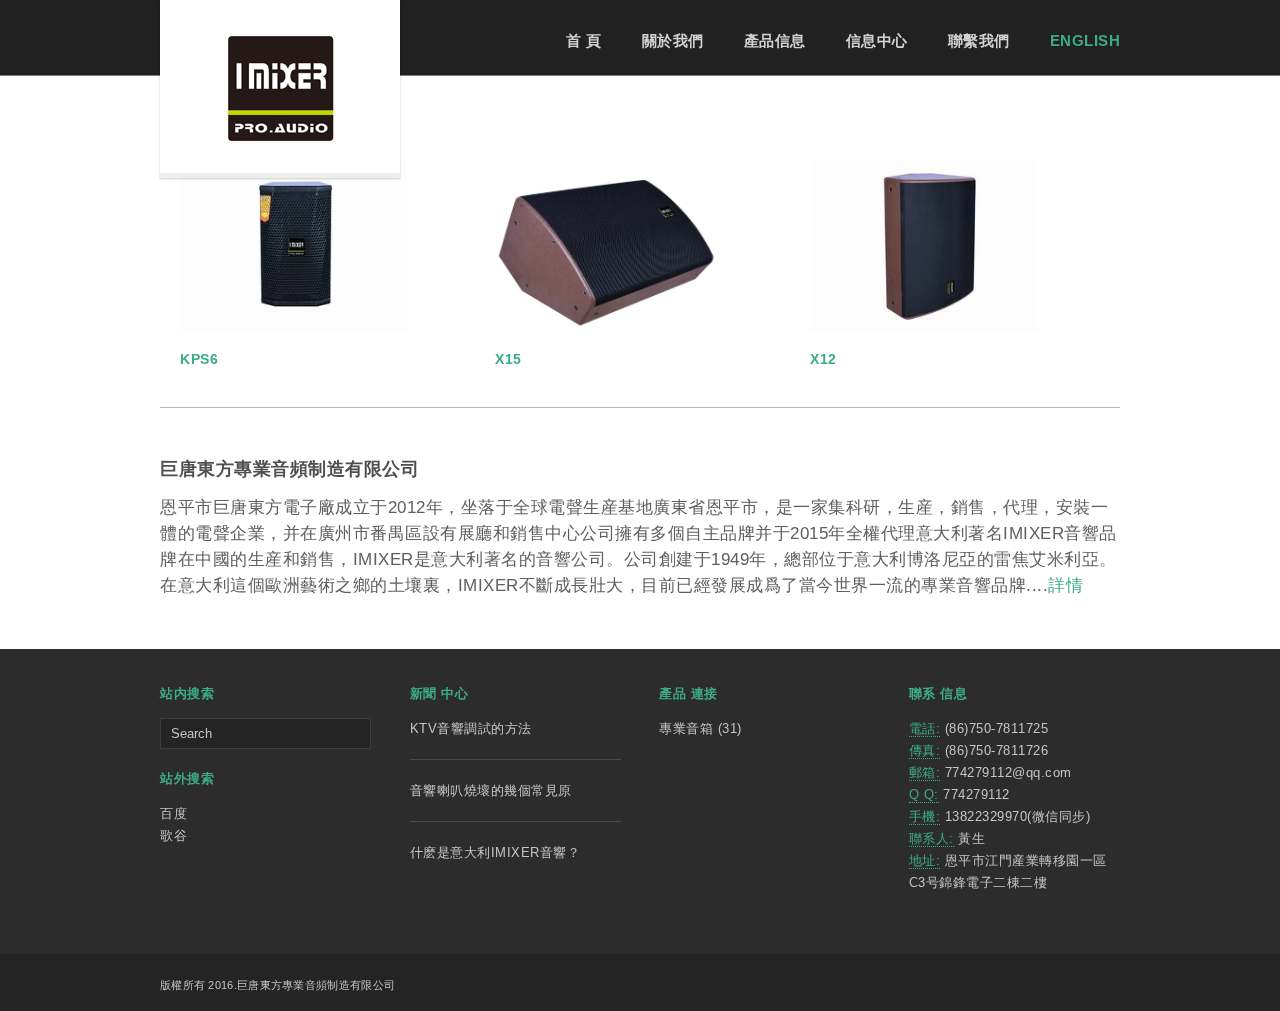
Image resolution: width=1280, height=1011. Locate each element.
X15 (508, 359)
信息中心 (877, 40)
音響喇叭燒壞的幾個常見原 (491, 790)
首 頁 (584, 40)
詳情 (1065, 585)
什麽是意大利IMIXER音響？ (495, 852)
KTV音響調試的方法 (471, 728)
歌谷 (173, 835)
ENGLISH (1085, 40)
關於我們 (673, 40)
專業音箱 (686, 728)
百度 (173, 813)
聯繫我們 (979, 40)
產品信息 (775, 40)
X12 (823, 359)
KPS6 (199, 359)
